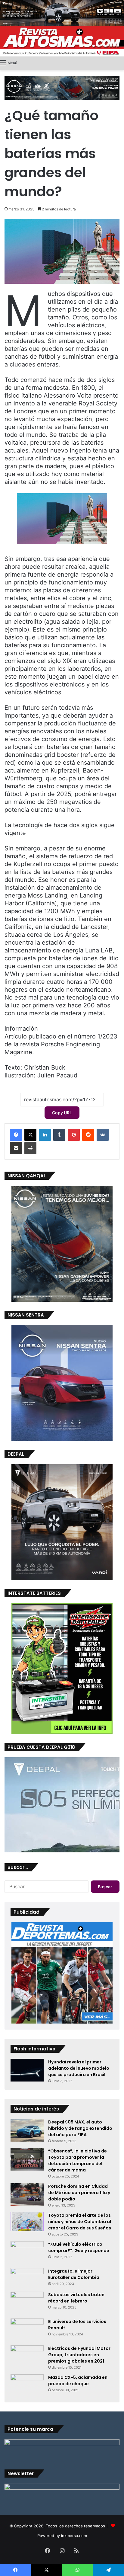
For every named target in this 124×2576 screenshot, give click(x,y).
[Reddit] (88, 1135)
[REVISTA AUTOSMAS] (62, 41)
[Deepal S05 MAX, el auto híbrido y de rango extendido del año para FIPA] (27, 2130)
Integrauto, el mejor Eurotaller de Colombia (74, 2274)
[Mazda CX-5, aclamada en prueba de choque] (27, 2385)
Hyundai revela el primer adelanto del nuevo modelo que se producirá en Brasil (79, 2068)
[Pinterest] (74, 1135)
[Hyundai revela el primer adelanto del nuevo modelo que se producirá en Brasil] (27, 2070)
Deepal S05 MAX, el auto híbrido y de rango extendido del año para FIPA (80, 2128)
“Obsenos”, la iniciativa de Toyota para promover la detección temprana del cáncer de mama (77, 2160)
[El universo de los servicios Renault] (27, 2330)
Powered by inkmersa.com (62, 2536)
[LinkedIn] (45, 1135)
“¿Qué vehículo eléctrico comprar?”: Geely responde (79, 2247)
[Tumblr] (59, 1135)
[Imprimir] (30, 1148)
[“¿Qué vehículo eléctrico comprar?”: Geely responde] (27, 2253)
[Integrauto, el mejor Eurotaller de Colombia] (27, 2278)
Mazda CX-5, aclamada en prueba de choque (78, 2381)
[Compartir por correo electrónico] (16, 1148)
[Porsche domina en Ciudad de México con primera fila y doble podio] (27, 2195)
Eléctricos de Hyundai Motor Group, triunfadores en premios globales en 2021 (79, 2355)
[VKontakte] (103, 1135)
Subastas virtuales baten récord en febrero (76, 2298)
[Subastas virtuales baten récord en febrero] (27, 2303)
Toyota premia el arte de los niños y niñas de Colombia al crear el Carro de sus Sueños (80, 2222)
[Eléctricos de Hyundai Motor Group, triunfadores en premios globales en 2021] (27, 2354)
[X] (30, 1135)
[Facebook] (16, 1135)
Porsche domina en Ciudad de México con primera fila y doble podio (79, 2193)
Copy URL (62, 1113)
